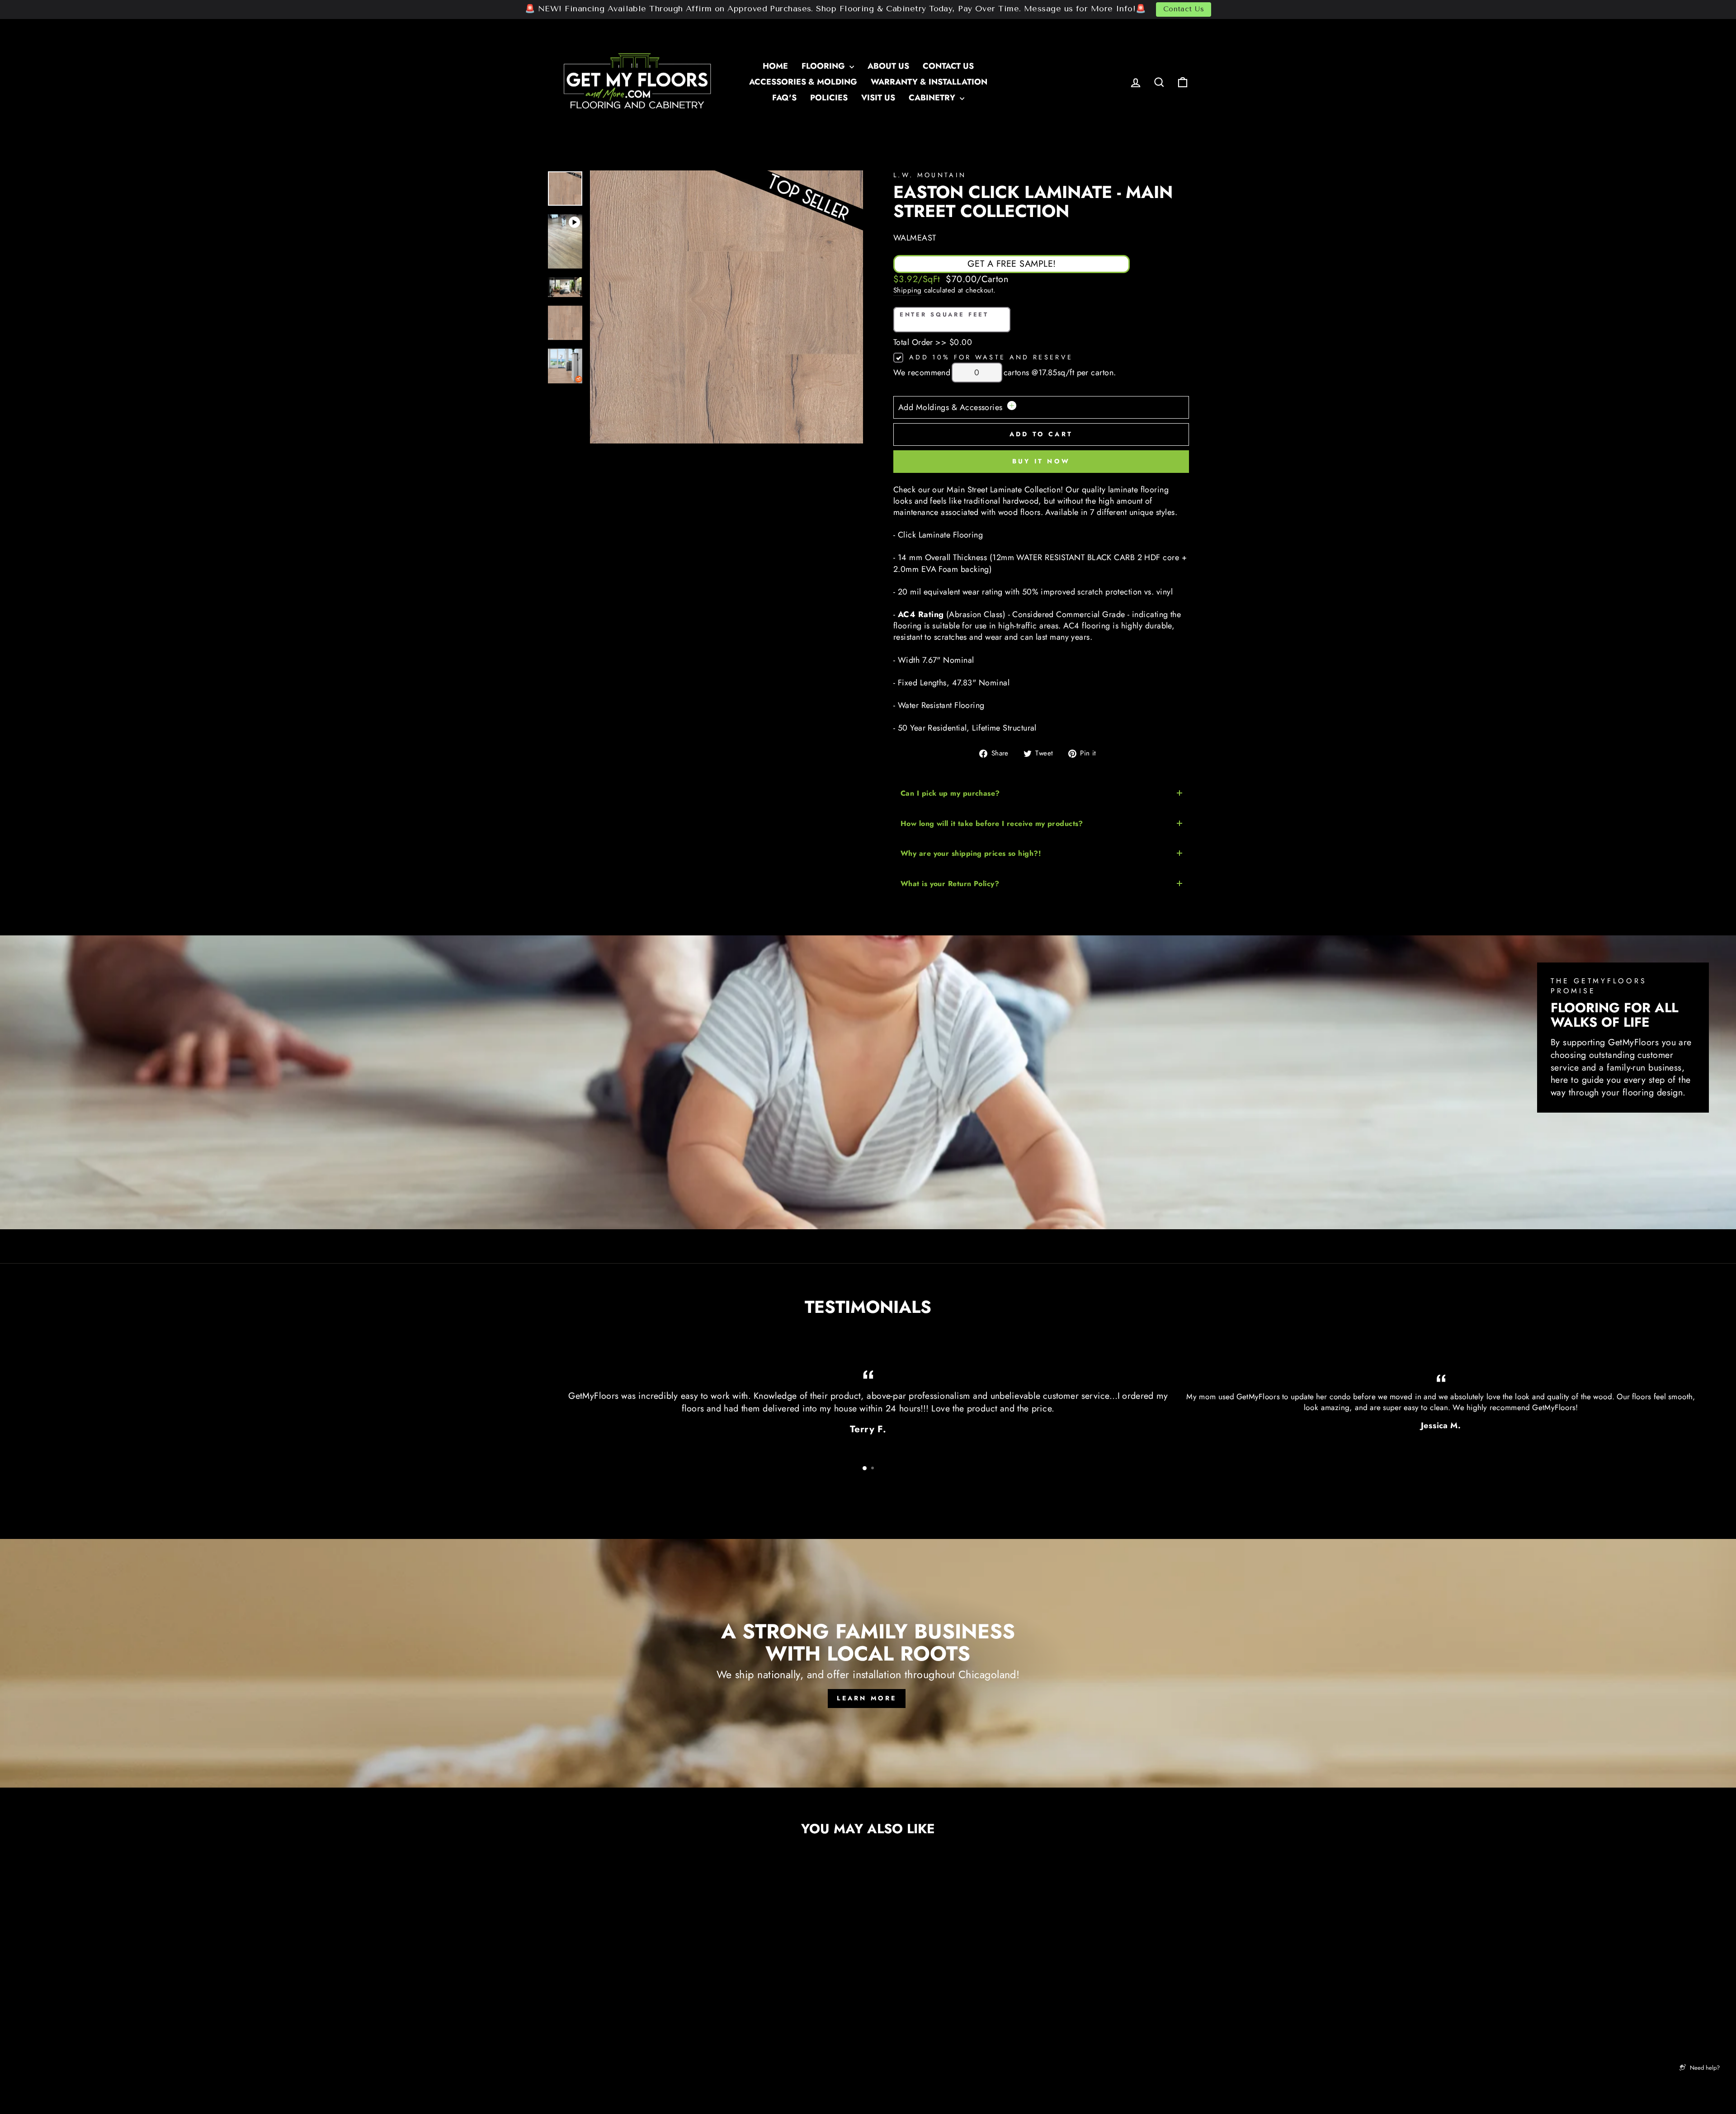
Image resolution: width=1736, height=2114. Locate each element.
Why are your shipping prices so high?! (971, 853)
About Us (888, 66)
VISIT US (878, 98)
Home (775, 66)
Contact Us (1184, 9)
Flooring (824, 66)
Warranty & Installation (929, 82)
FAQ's (784, 98)
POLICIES (829, 98)
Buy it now (1041, 461)
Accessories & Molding (803, 82)
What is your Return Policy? (950, 884)
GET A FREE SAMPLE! (1012, 264)
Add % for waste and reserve (991, 357)
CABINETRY (933, 98)
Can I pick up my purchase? (950, 793)
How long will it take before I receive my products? (992, 823)
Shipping (908, 290)
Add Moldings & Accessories (952, 407)
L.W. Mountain (930, 175)
